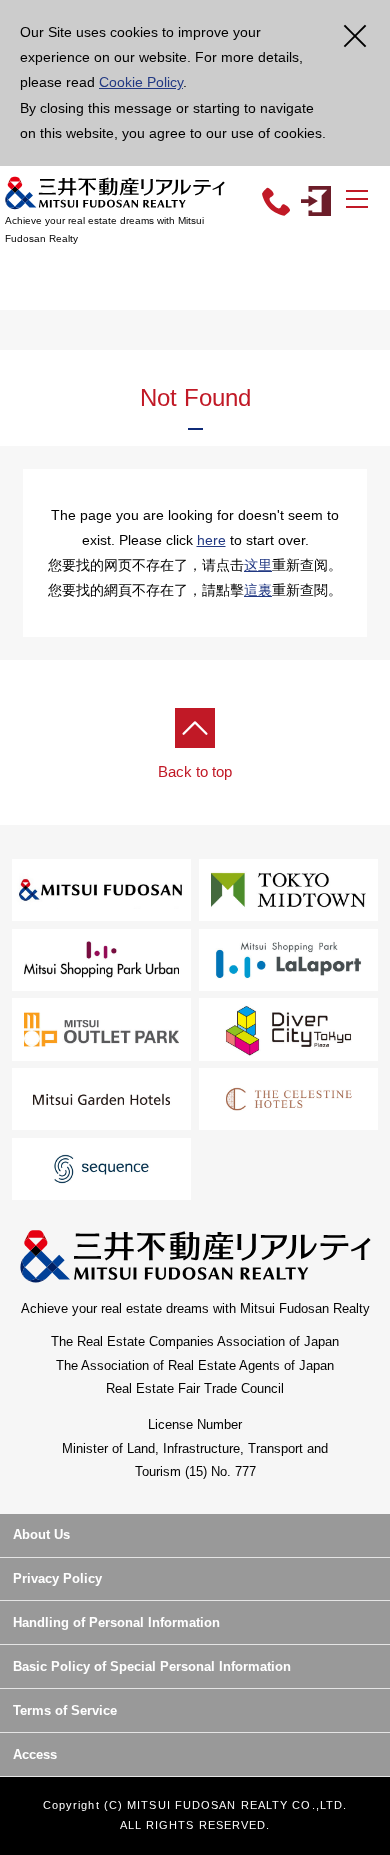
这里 (258, 565)
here (211, 540)
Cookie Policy (141, 82)
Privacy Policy (57, 1578)
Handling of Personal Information (116, 1622)
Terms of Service (65, 1710)
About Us (41, 1534)
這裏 (258, 590)
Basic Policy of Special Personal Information (152, 1666)
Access (35, 1754)
